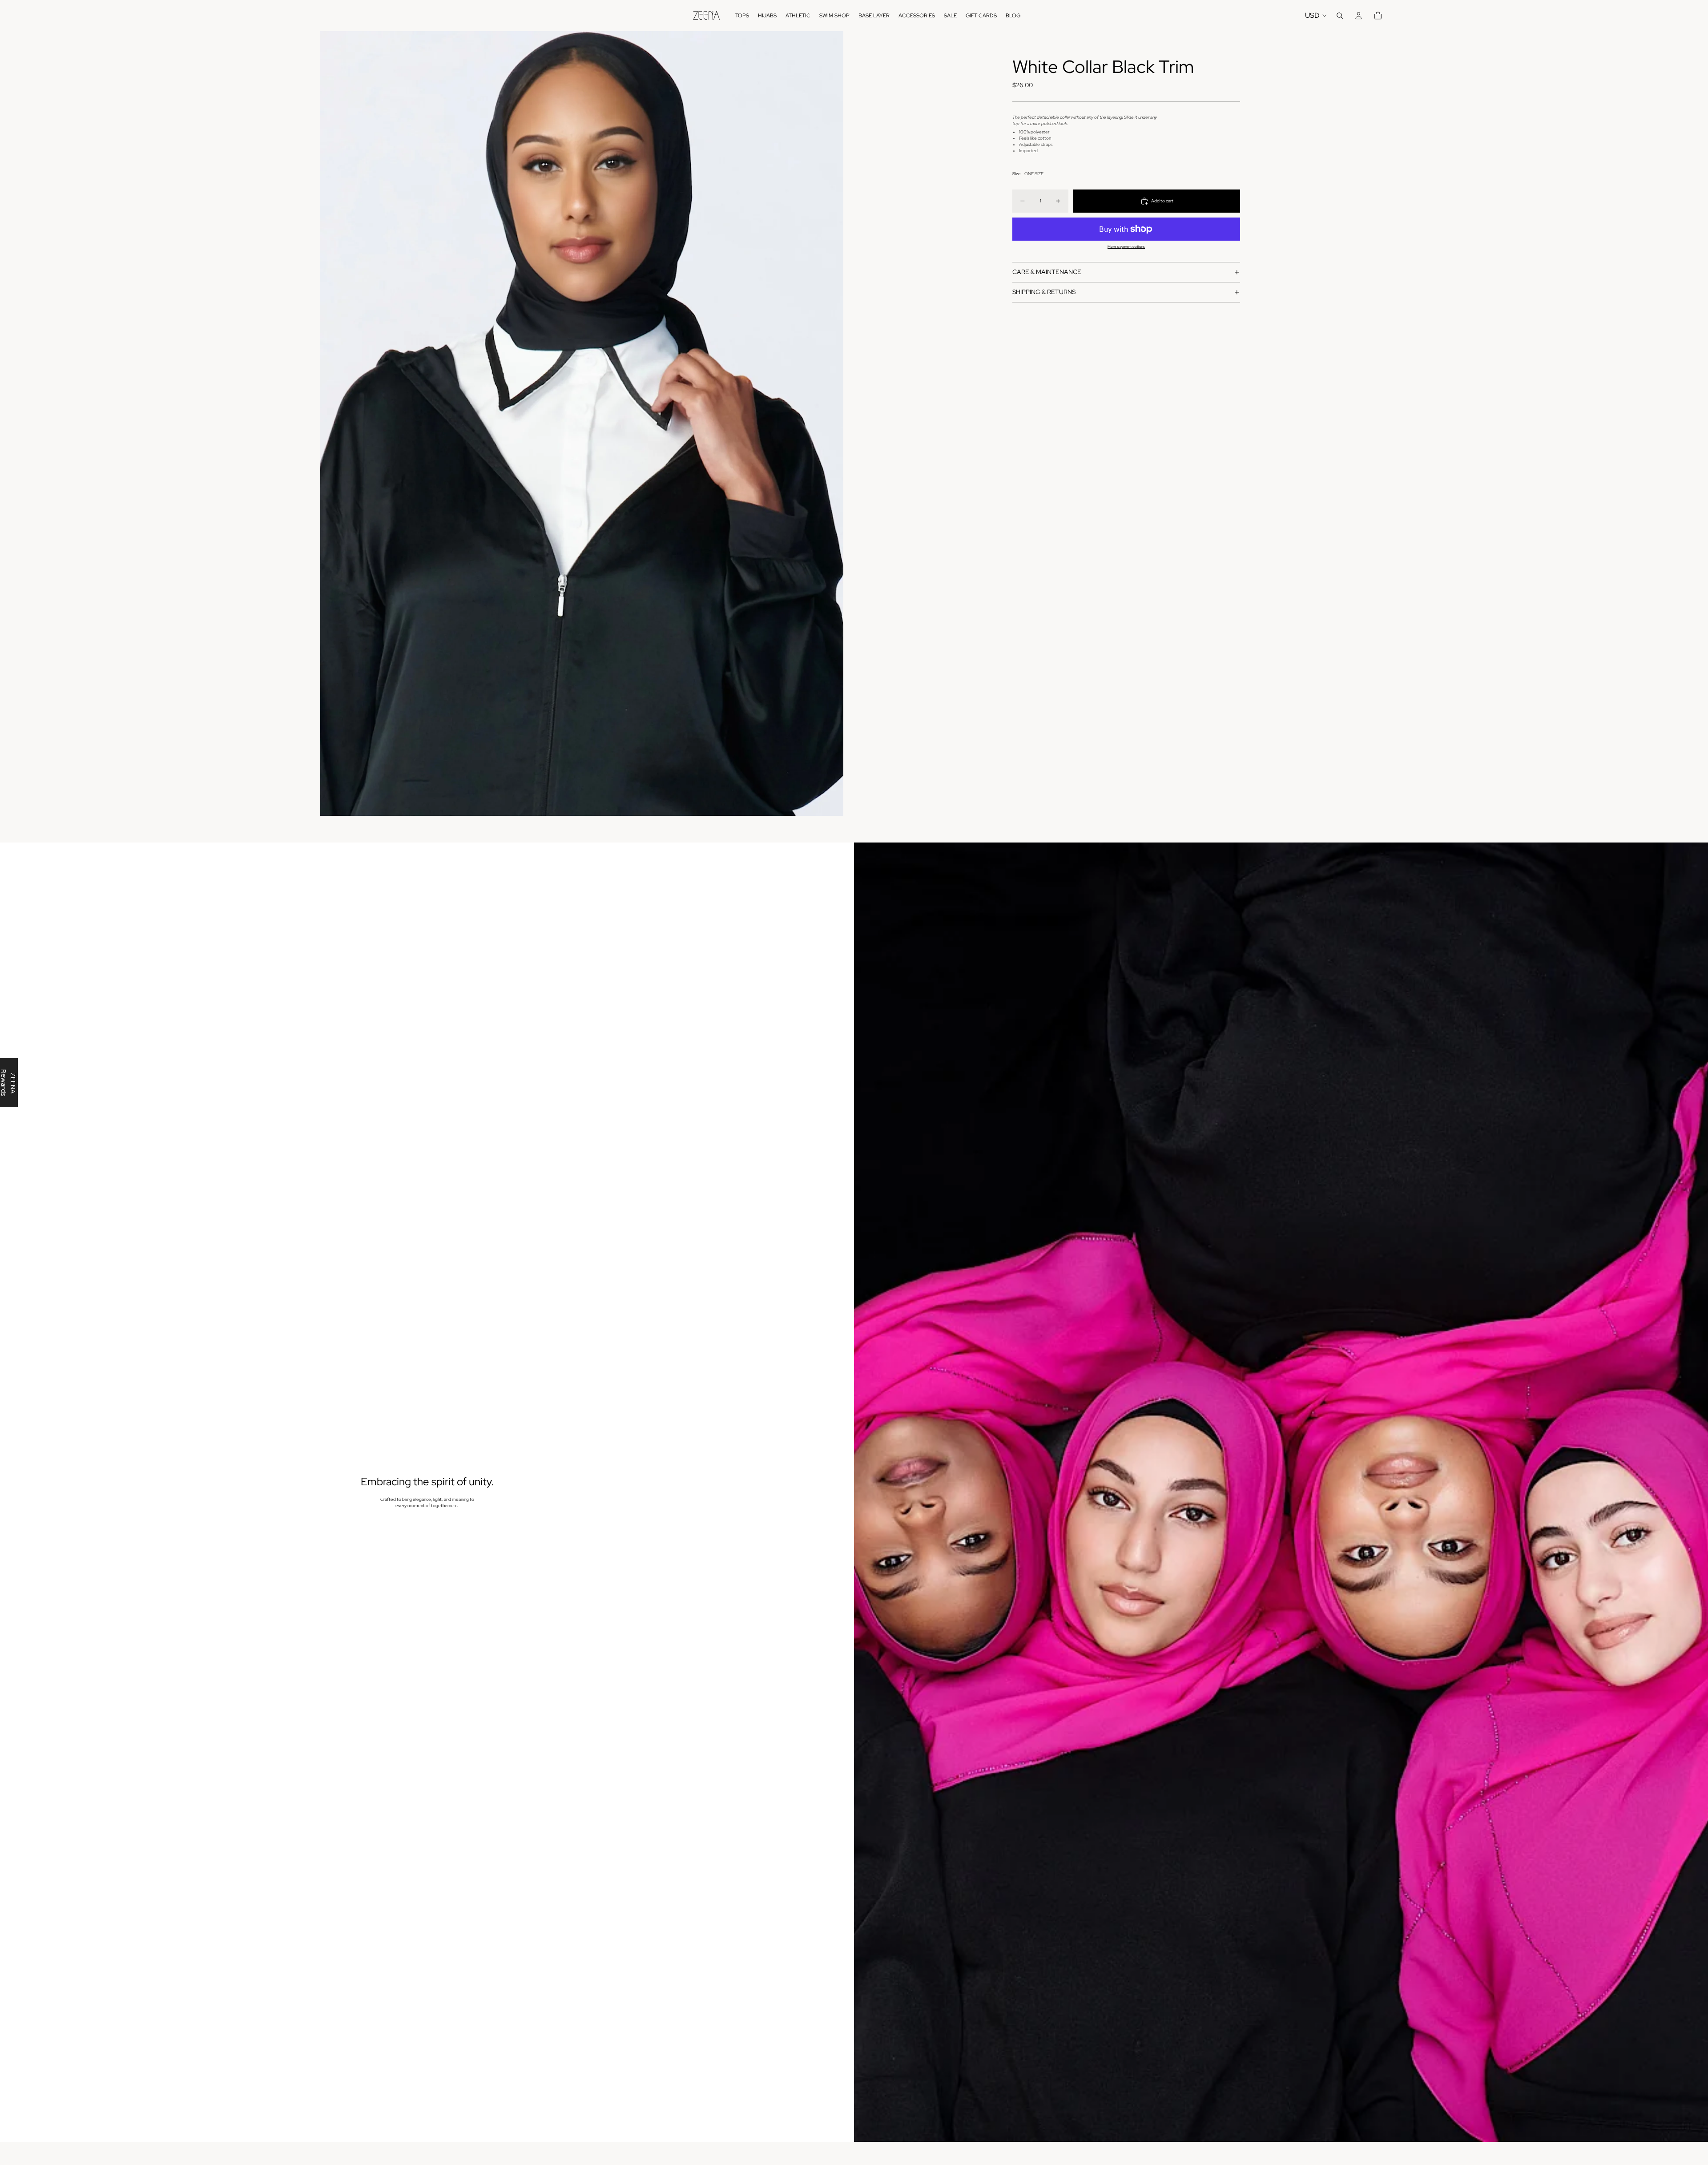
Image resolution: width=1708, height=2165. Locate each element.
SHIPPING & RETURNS (1044, 292)
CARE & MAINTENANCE (1047, 272)
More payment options (1126, 247)
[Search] (1340, 16)
